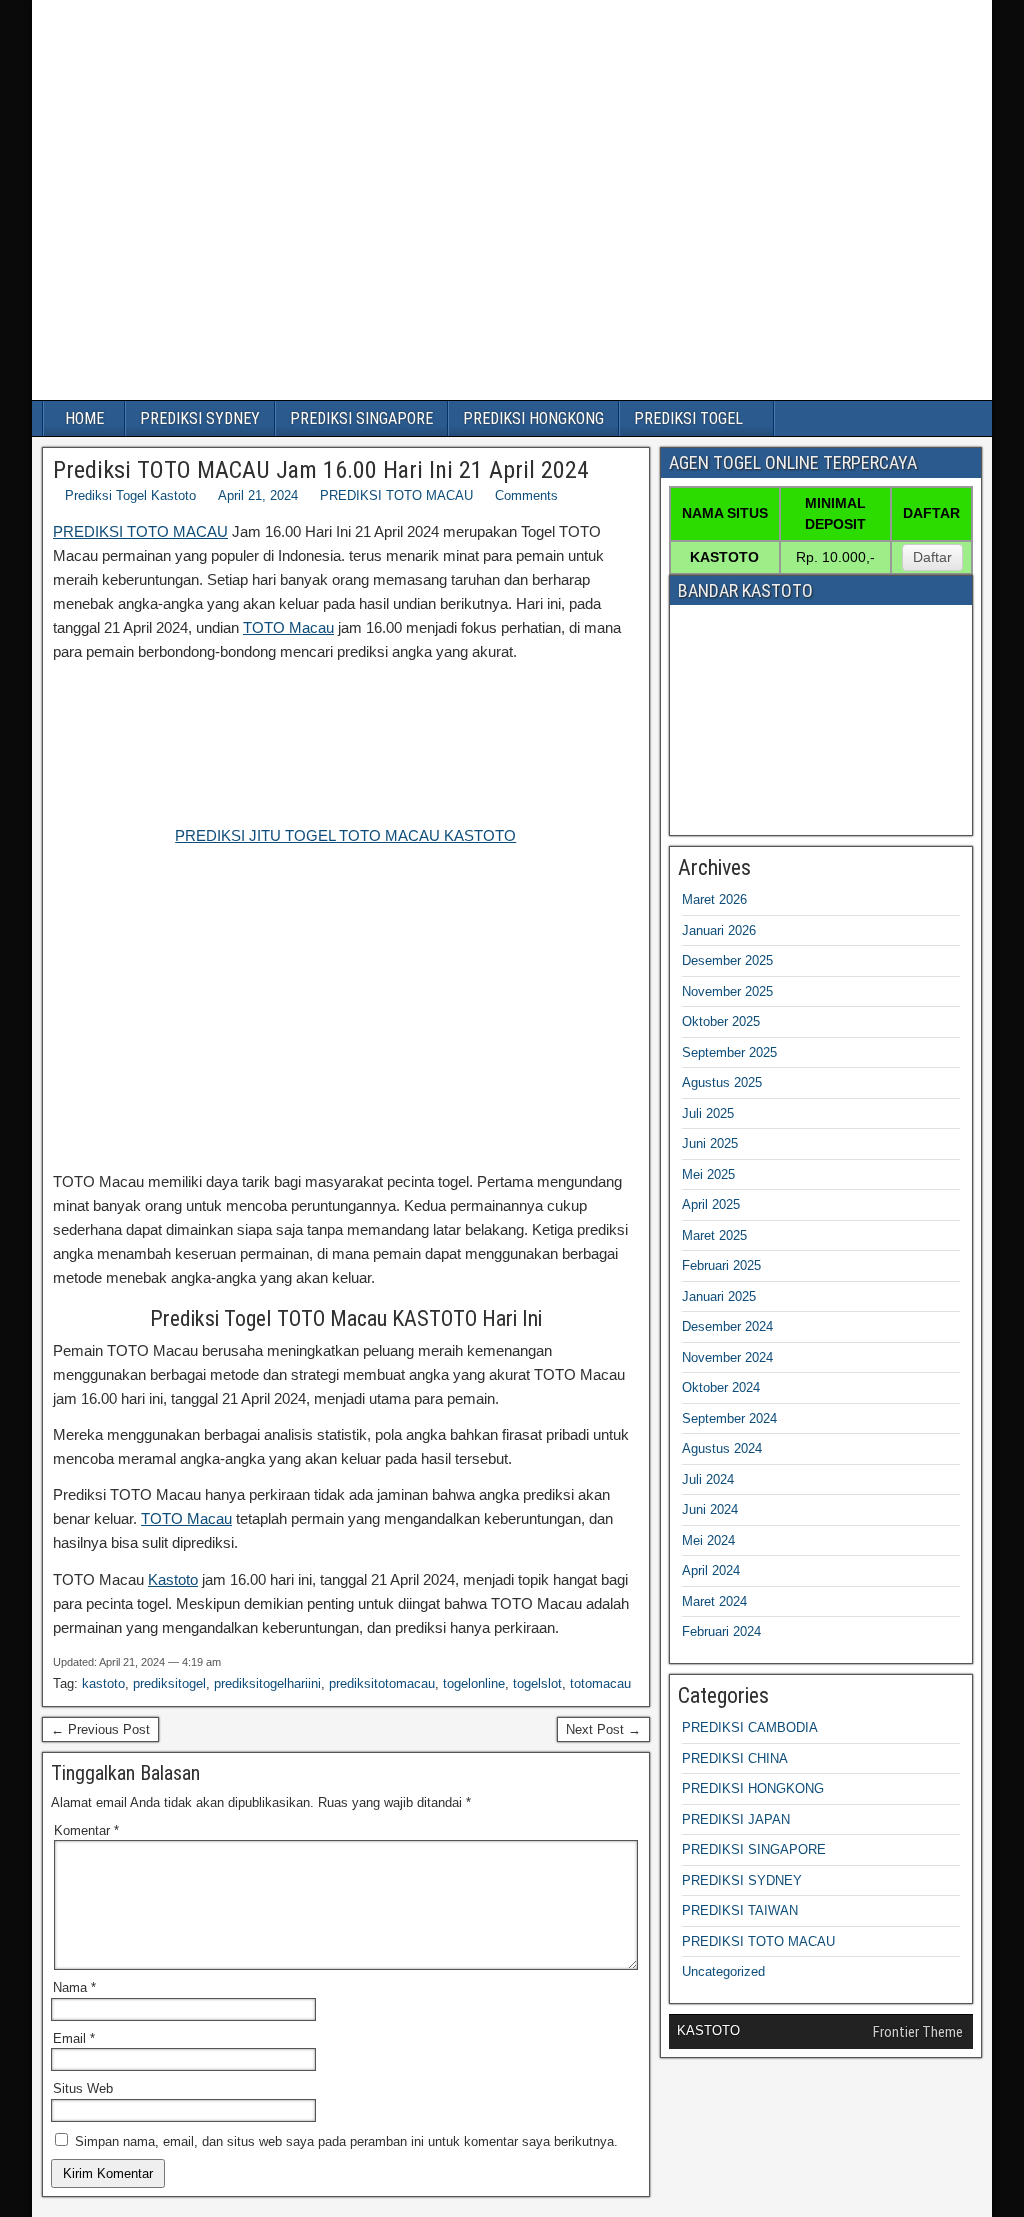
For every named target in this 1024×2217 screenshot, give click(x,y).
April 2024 (711, 1570)
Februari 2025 (721, 1265)
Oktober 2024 (721, 1387)
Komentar (86, 1830)
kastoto (103, 1683)
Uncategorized (723, 1971)
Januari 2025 (719, 1296)
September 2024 (729, 1418)
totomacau (600, 1683)
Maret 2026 (714, 899)
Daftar (932, 557)
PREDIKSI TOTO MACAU (396, 495)
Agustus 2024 (722, 1448)
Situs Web (83, 2088)
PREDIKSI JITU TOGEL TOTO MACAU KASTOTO (345, 835)
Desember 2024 (727, 1326)
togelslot (537, 1683)
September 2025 (729, 1052)
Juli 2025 (708, 1113)
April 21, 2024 (258, 495)
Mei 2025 (708, 1174)
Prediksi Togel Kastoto (130, 495)
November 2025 (727, 991)
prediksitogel (169, 1683)
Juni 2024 (710, 1509)
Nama (74, 1987)
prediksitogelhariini (267, 1683)
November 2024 (727, 1357)
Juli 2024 (708, 1479)
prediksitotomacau (382, 1683)
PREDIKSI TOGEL (688, 418)
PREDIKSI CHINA (735, 1758)
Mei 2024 (708, 1540)
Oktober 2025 (721, 1021)
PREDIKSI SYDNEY (200, 418)
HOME (84, 418)
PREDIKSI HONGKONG (533, 418)
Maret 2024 (714, 1601)
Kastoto (173, 1579)
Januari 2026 (719, 930)
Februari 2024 (721, 1631)
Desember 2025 (727, 960)
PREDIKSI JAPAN (736, 1819)
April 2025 (711, 1204)
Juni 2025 (710, 1143)
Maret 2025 (714, 1235)
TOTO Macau (288, 627)
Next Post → (603, 1729)
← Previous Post (100, 1729)
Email (74, 2038)
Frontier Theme (918, 2032)
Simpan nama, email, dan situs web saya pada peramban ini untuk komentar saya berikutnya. (346, 2141)
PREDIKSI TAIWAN (740, 1910)
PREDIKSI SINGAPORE (361, 418)
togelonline (474, 1683)
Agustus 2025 (722, 1082)
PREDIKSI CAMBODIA (750, 1727)
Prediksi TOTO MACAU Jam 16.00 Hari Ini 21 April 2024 (321, 470)
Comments (526, 495)
